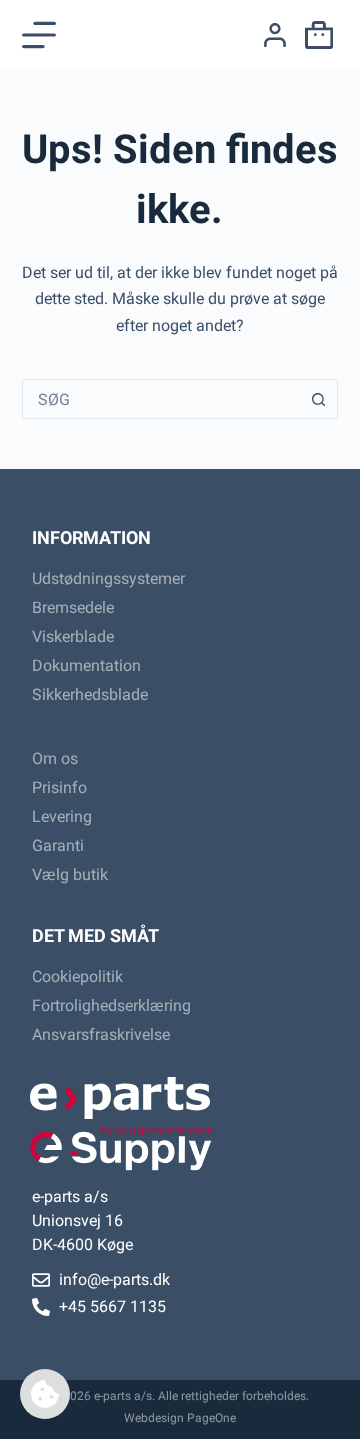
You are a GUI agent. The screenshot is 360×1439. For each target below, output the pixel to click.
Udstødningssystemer (108, 578)
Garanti (58, 845)
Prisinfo (59, 787)
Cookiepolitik (77, 976)
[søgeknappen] (318, 399)
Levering (62, 816)
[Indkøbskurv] (315, 35)
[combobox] (161, 399)
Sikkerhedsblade (90, 694)
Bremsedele (73, 607)
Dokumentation (86, 665)
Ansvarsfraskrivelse (101, 1034)
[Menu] (39, 35)
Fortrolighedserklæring (111, 1005)
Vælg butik (70, 874)
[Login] (275, 35)
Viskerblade (73, 636)
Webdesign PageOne (180, 1418)
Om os (55, 758)
